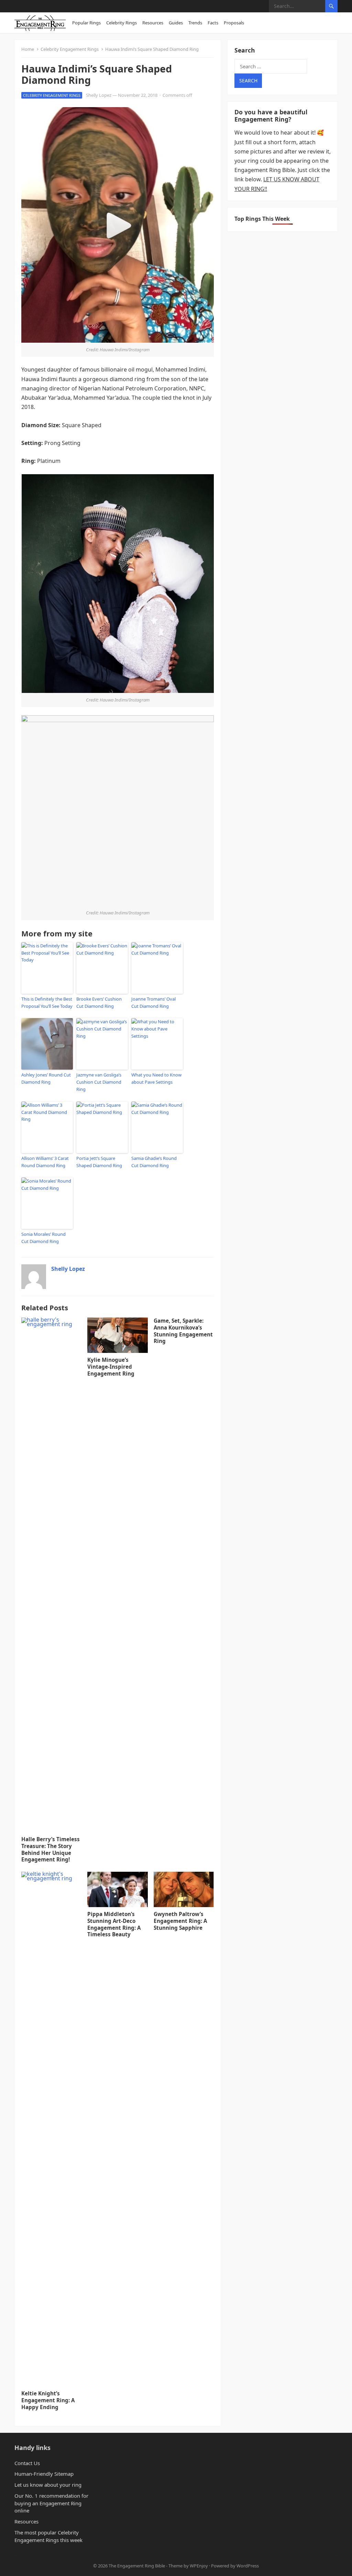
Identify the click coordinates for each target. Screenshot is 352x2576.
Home (28, 49)
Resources (153, 23)
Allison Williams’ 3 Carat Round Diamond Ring (45, 1162)
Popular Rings (86, 23)
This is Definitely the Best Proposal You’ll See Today (47, 1002)
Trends (195, 23)
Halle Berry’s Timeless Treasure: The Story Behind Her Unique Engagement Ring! (51, 1849)
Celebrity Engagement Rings (70, 49)
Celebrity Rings (122, 23)
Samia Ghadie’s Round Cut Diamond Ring (154, 1162)
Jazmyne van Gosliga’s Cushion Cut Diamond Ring (99, 1082)
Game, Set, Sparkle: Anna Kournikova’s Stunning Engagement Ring (183, 1331)
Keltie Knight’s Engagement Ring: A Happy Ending (48, 2400)
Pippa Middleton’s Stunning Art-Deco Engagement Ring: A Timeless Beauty (114, 1924)
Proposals (234, 23)
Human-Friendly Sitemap (44, 2474)
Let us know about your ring (48, 2485)
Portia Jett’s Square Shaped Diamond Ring (99, 1162)
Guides (176, 23)
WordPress (248, 2566)
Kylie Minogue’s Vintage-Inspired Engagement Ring (111, 1367)
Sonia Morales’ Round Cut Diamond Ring (43, 1238)
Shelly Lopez (99, 95)
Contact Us (27, 2463)
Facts (213, 23)
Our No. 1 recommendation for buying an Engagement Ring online (51, 2503)
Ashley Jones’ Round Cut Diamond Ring (46, 1078)
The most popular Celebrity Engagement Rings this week (48, 2536)
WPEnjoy (199, 2566)
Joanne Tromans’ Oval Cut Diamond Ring (153, 1002)
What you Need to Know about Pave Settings (156, 1078)
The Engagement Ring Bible (137, 2566)
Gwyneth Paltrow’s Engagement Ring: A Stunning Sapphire (180, 1921)
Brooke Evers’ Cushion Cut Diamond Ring (99, 1002)
